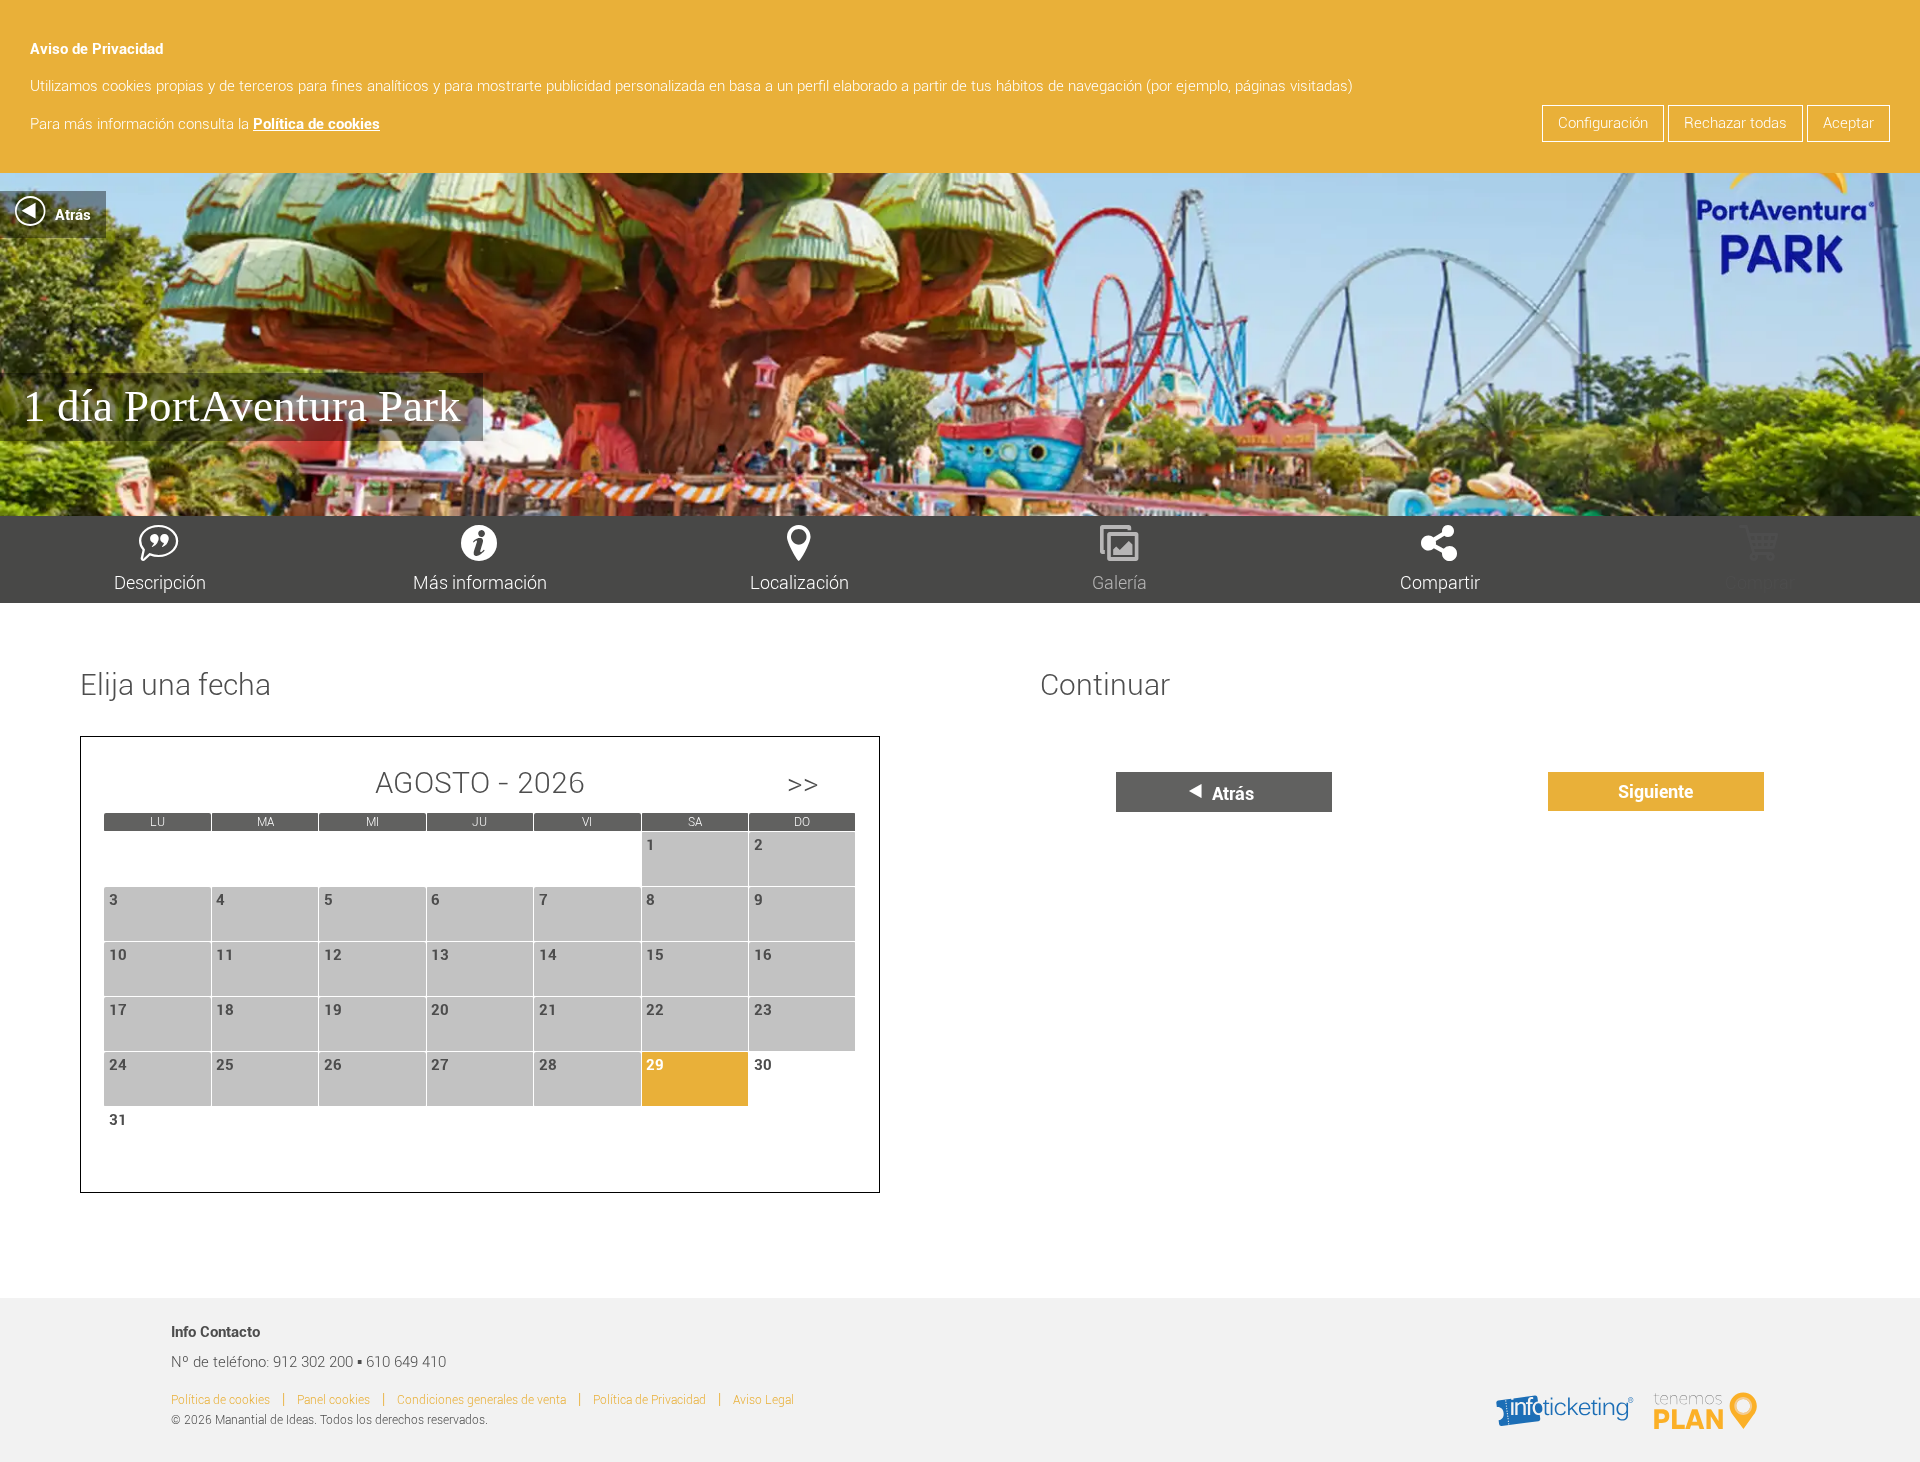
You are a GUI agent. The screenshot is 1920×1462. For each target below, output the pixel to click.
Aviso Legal (763, 1400)
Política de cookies (316, 124)
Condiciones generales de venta (481, 1400)
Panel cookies (333, 1400)
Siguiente (1655, 791)
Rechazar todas (1735, 123)
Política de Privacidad (649, 1400)
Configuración (1603, 123)
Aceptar (1848, 123)
